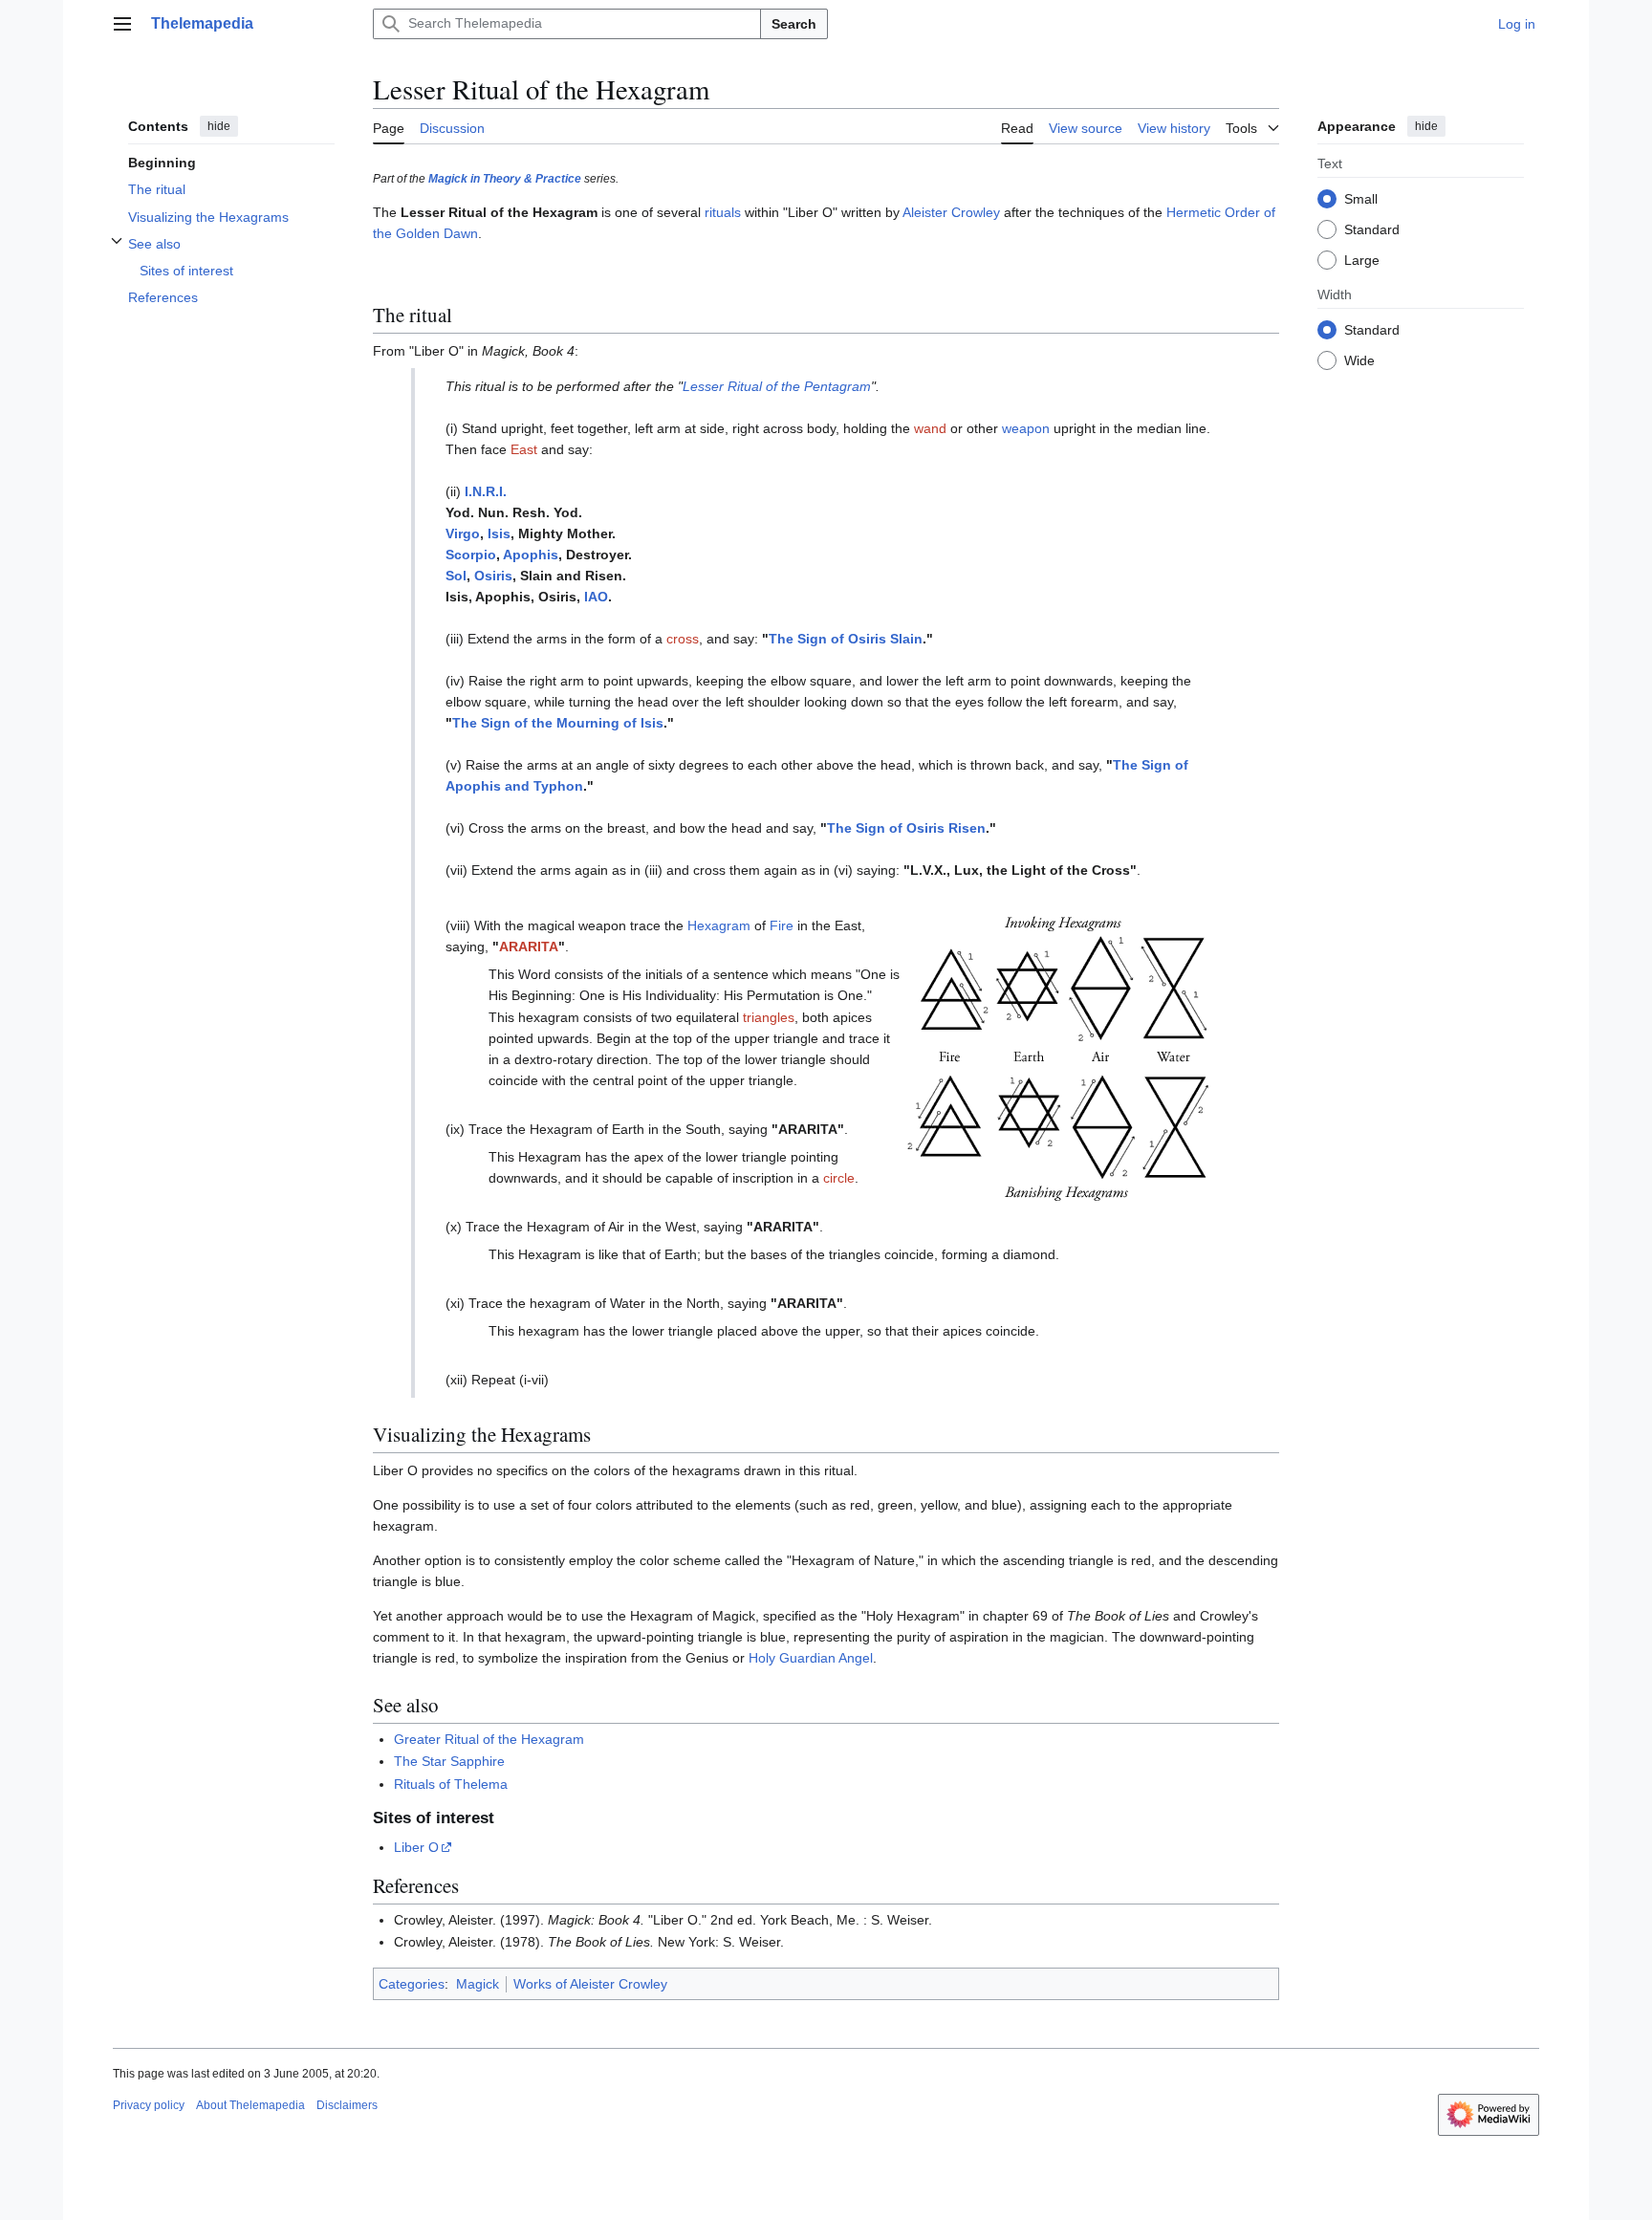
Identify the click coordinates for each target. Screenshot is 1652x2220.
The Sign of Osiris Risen (906, 828)
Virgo (463, 533)
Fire (782, 925)
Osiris (493, 576)
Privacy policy (149, 2105)
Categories (412, 1984)
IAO (596, 597)
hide (219, 126)
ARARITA (529, 947)
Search (794, 24)
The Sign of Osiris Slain (846, 639)
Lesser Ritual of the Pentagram (777, 386)
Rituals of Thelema (451, 1784)
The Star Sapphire (449, 1761)
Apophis (531, 555)
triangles (769, 1017)
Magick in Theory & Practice (505, 178)
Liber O (416, 1847)
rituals (723, 212)
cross (683, 639)
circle (839, 1178)
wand (930, 428)
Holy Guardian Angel (811, 1658)
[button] (122, 24)
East (524, 449)
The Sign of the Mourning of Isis (558, 723)
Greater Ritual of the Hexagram (489, 1739)
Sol (456, 576)
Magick (478, 1984)
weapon (1026, 428)
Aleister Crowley (951, 212)
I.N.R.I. (486, 491)
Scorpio (471, 555)
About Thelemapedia (250, 2105)
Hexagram (719, 925)
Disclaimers (347, 2105)
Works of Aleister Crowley (590, 1984)
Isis (499, 533)
